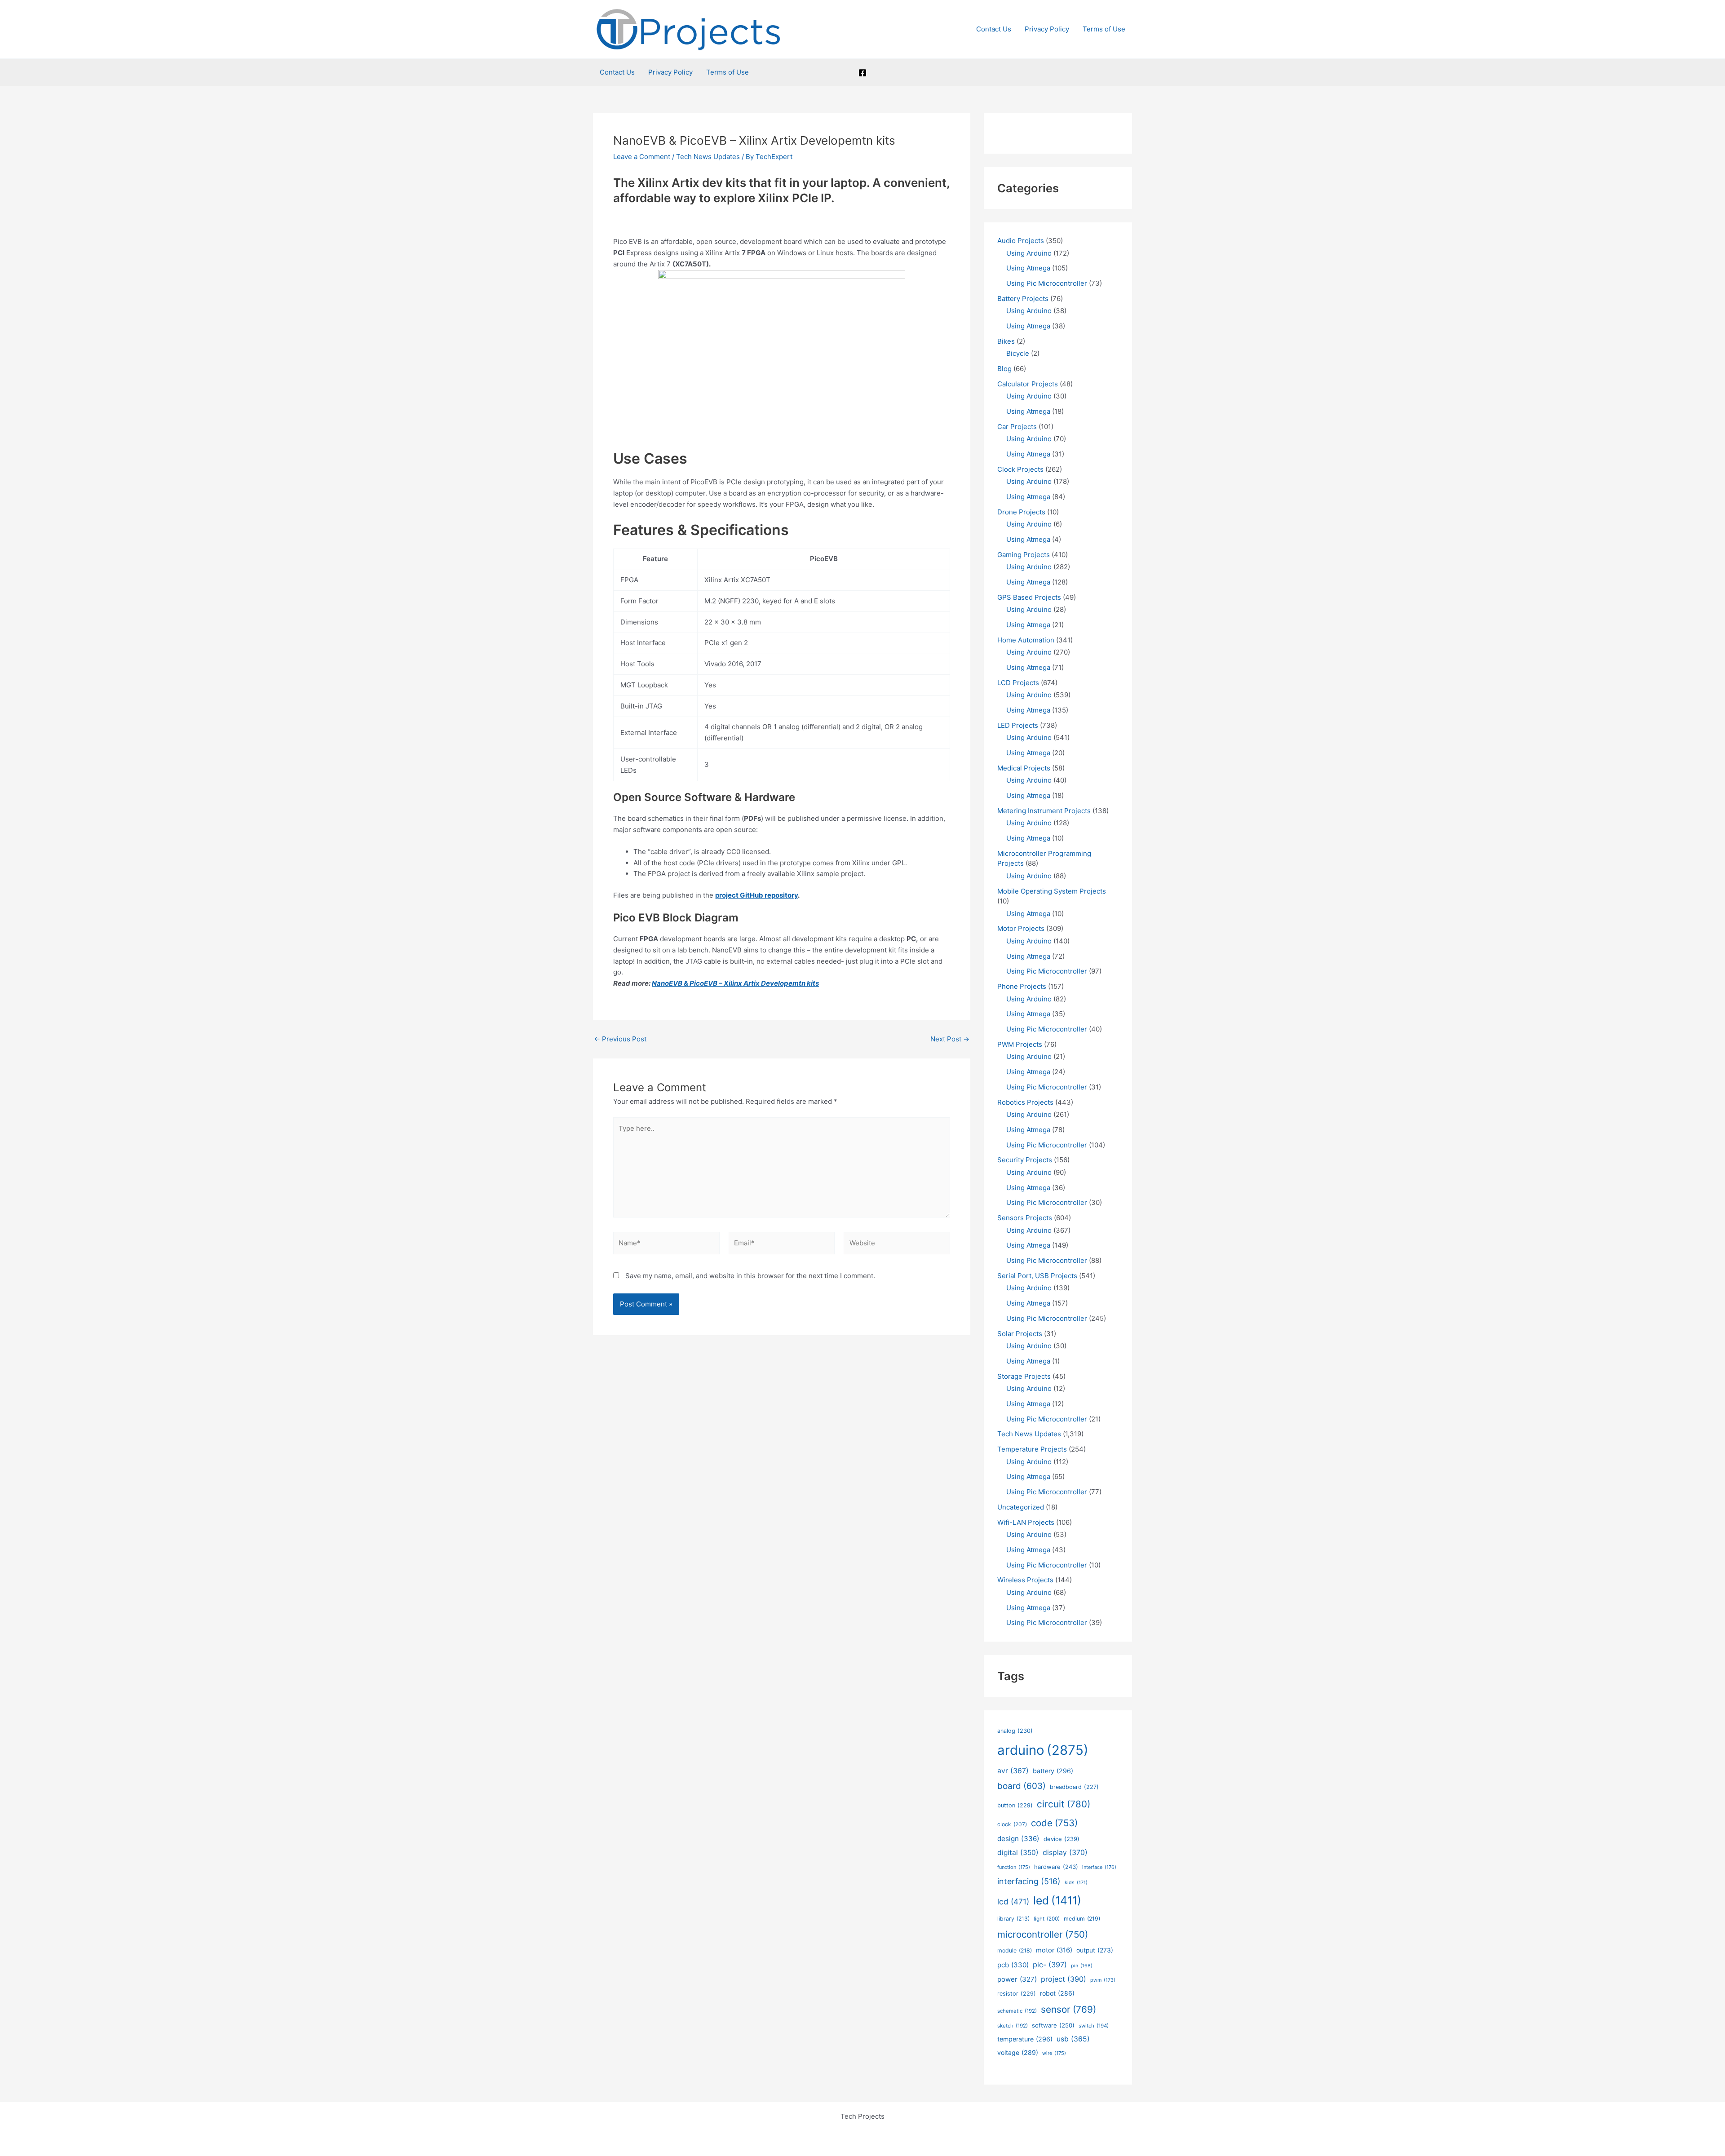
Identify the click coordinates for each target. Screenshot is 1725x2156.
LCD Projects (1018, 683)
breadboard (1074, 1787)
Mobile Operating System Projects (1052, 891)
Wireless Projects (1025, 1580)
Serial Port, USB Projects (1037, 1276)
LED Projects (1018, 725)
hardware (1056, 1867)
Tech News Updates (708, 157)
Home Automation (1026, 640)
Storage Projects (1024, 1376)
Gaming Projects (1024, 555)
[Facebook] (862, 73)
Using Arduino (1029, 253)
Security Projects (1025, 1160)
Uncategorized (1021, 1507)
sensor (1068, 2009)
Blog (1004, 369)
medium (1082, 1919)
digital (1018, 1853)
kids (1076, 1883)
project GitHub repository (756, 895)
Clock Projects (1020, 469)
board (1022, 1786)
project (1064, 1979)
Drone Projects (1021, 512)
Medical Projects (1024, 768)
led (1057, 1900)
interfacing (1029, 1881)
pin (1082, 1966)
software (1053, 2025)
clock (1012, 1824)
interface (1099, 1867)
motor (1054, 1950)
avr (1013, 1771)
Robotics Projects (1025, 1102)
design (1018, 1839)
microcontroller (1043, 1934)
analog (1015, 1731)
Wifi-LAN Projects (1026, 1522)
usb (1073, 2039)
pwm (1103, 1980)
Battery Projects (1023, 299)
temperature (1025, 2039)
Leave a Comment (642, 157)
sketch (1013, 2026)
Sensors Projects (1025, 1218)
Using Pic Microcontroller (1047, 283)
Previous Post (620, 1039)
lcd (1013, 1901)
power (1017, 1979)
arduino (1043, 1750)
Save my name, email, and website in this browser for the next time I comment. (750, 1276)
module (1015, 1950)
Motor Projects (1021, 928)
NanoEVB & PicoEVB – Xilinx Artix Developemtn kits (735, 983)
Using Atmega (1028, 268)
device (1062, 1839)
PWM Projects (1020, 1044)
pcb (1013, 1965)
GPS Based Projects (1029, 597)
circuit (1064, 1804)
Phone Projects (1022, 986)
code (1054, 1823)
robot (1057, 1993)
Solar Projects (1020, 1334)
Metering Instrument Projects (1044, 811)
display (1065, 1853)
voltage (1018, 2052)
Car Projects (1017, 427)
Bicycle (1018, 353)
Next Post (950, 1039)
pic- (1050, 1965)
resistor (1017, 1994)
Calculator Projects (1028, 384)
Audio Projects (1021, 241)
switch (1094, 2026)
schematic (1017, 2011)
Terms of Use (1104, 29)
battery (1053, 1771)
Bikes (1006, 341)
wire (1054, 2053)
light (1047, 1919)
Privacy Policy (1047, 29)
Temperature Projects (1032, 1449)
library (1013, 1919)
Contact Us (994, 29)
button (1015, 1805)
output (1095, 1950)
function (1014, 1867)
